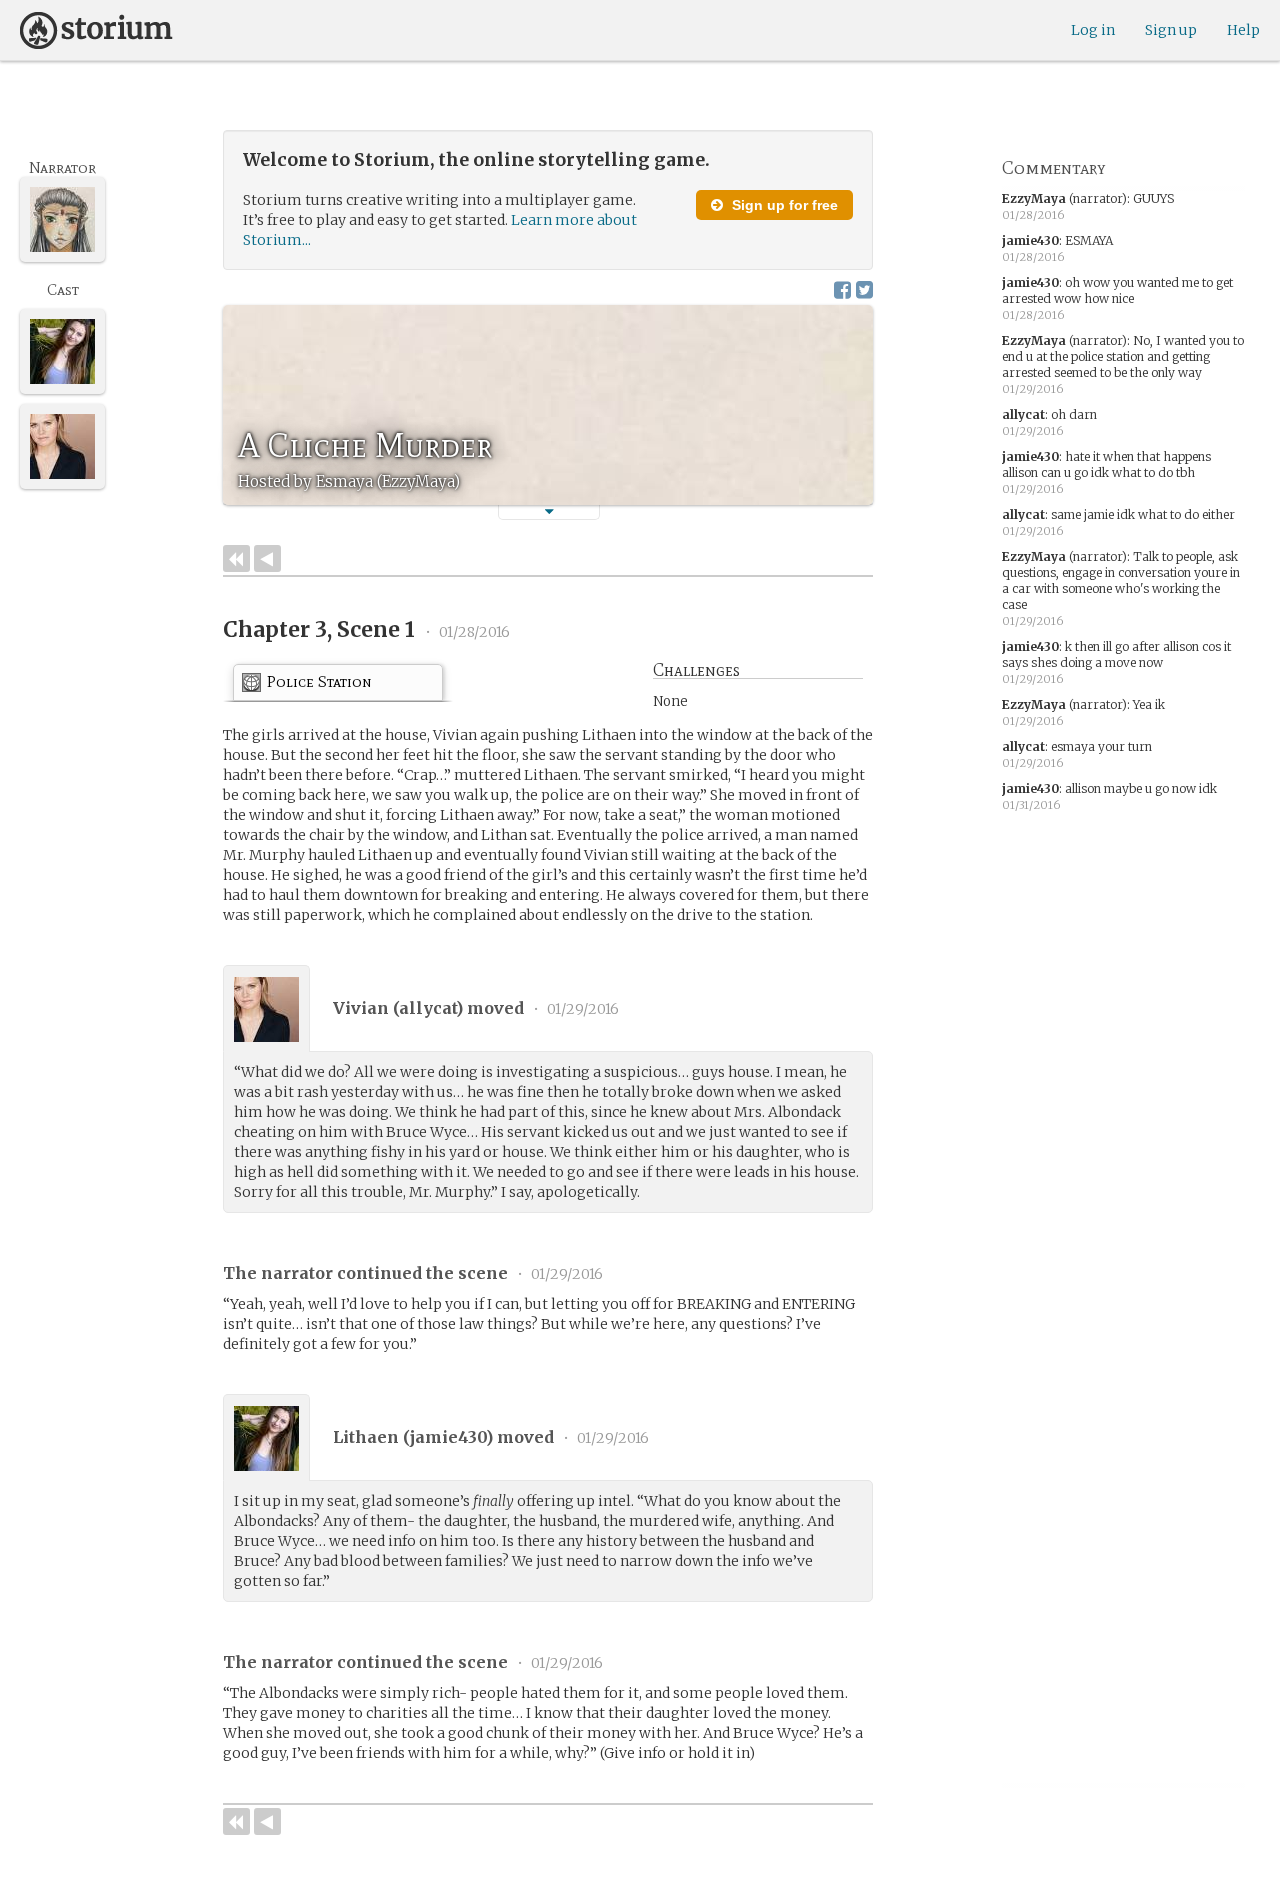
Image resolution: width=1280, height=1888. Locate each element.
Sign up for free (783, 205)
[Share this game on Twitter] (864, 289)
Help (1243, 30)
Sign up (1171, 30)
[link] (338, 686)
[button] (549, 511)
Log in (1093, 30)
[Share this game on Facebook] (842, 289)
